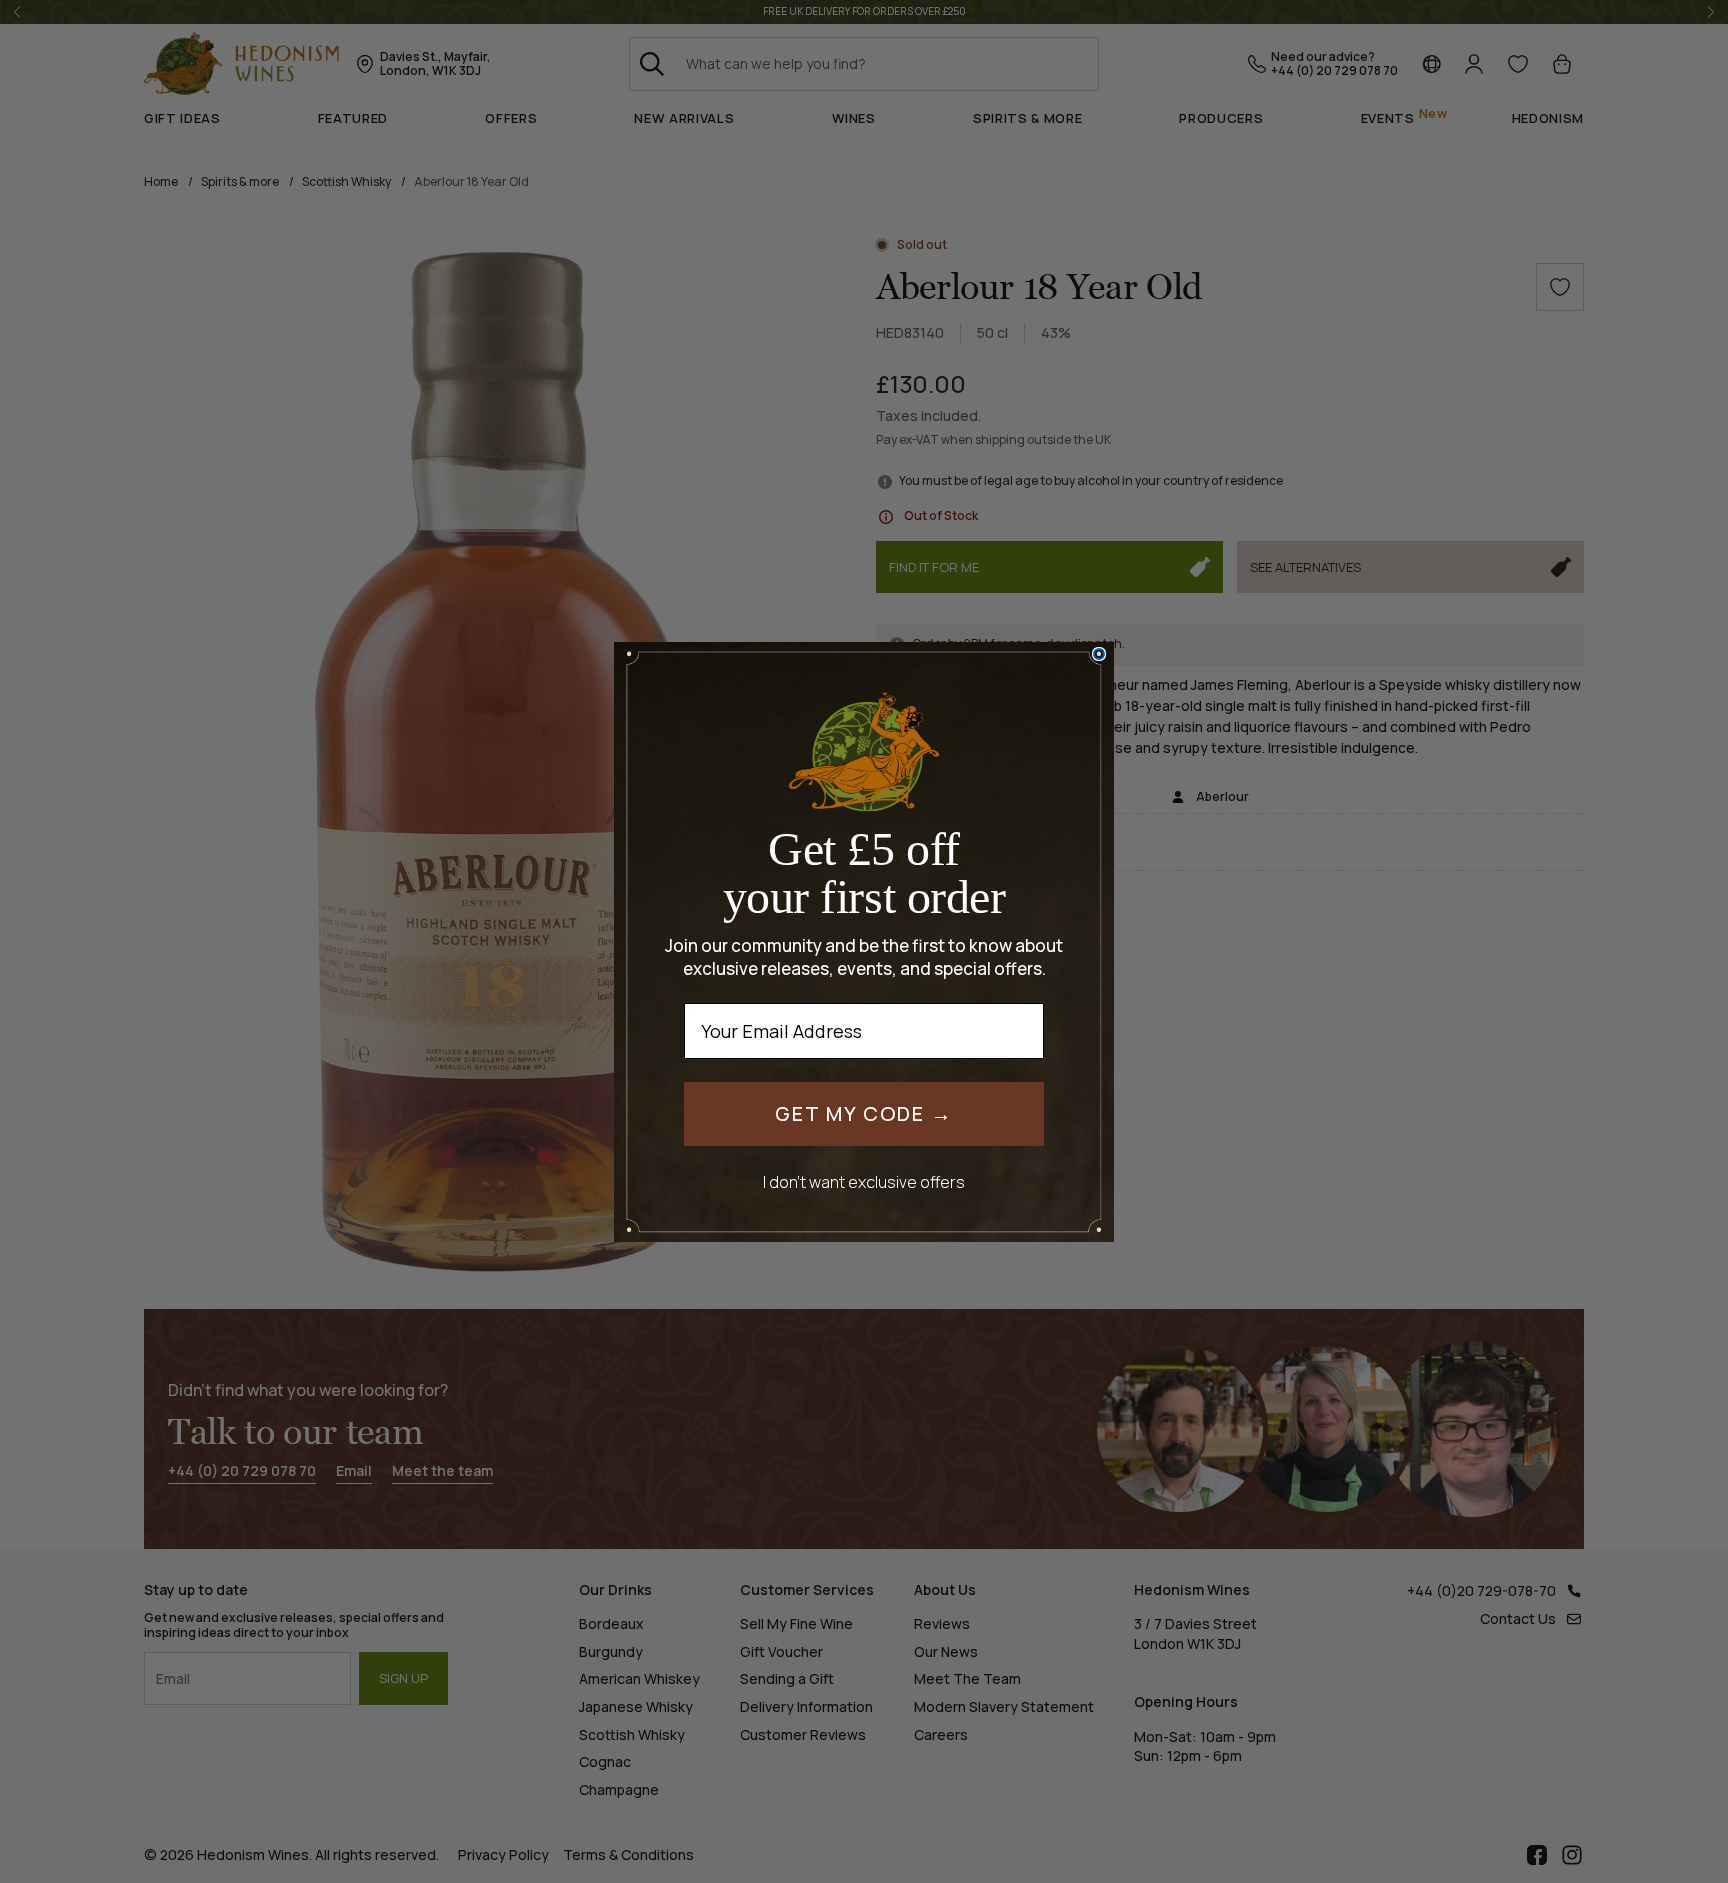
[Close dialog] (1099, 654)
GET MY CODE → (864, 1113)
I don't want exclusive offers (864, 1181)
